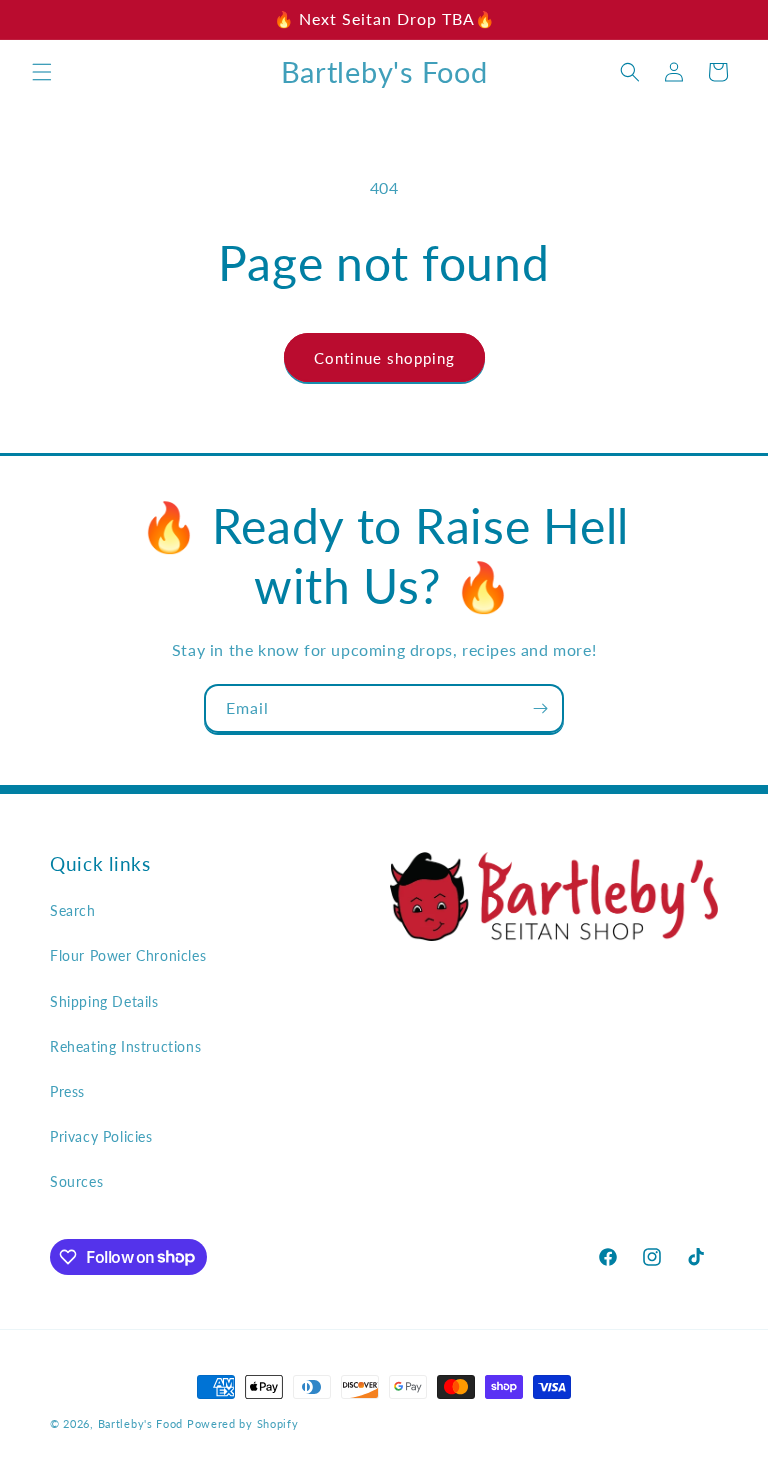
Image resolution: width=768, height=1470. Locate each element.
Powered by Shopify (243, 1423)
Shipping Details (104, 1001)
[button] (42, 72)
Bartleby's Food (141, 1423)
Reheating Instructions (125, 1046)
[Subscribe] (540, 708)
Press (67, 1091)
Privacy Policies (101, 1136)
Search (73, 910)
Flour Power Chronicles (128, 955)
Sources (76, 1181)
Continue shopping (384, 358)
